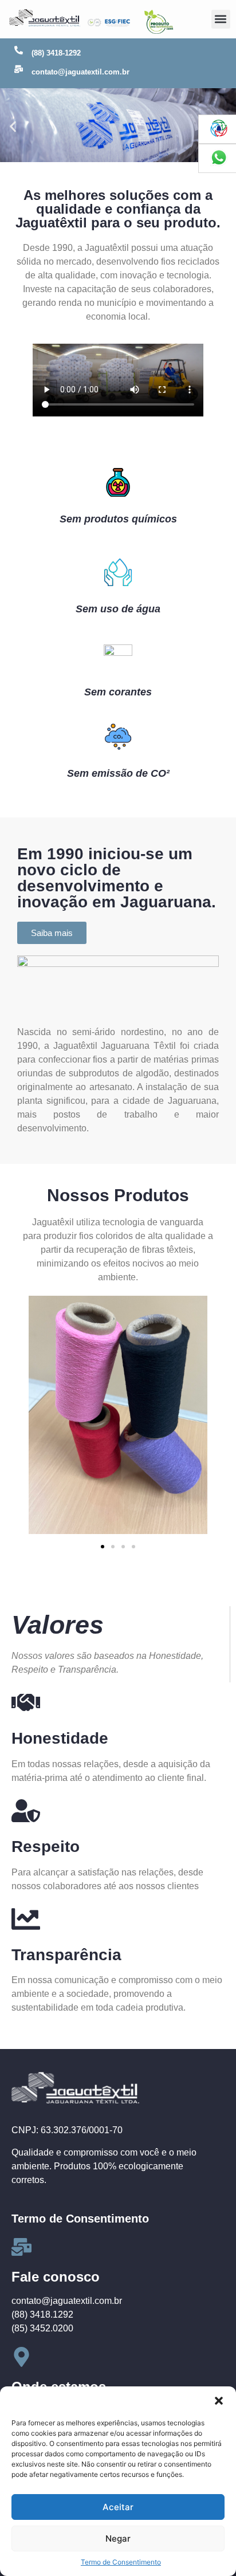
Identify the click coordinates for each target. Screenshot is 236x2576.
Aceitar (118, 2507)
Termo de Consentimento (121, 2562)
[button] (219, 2401)
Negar (118, 2538)
